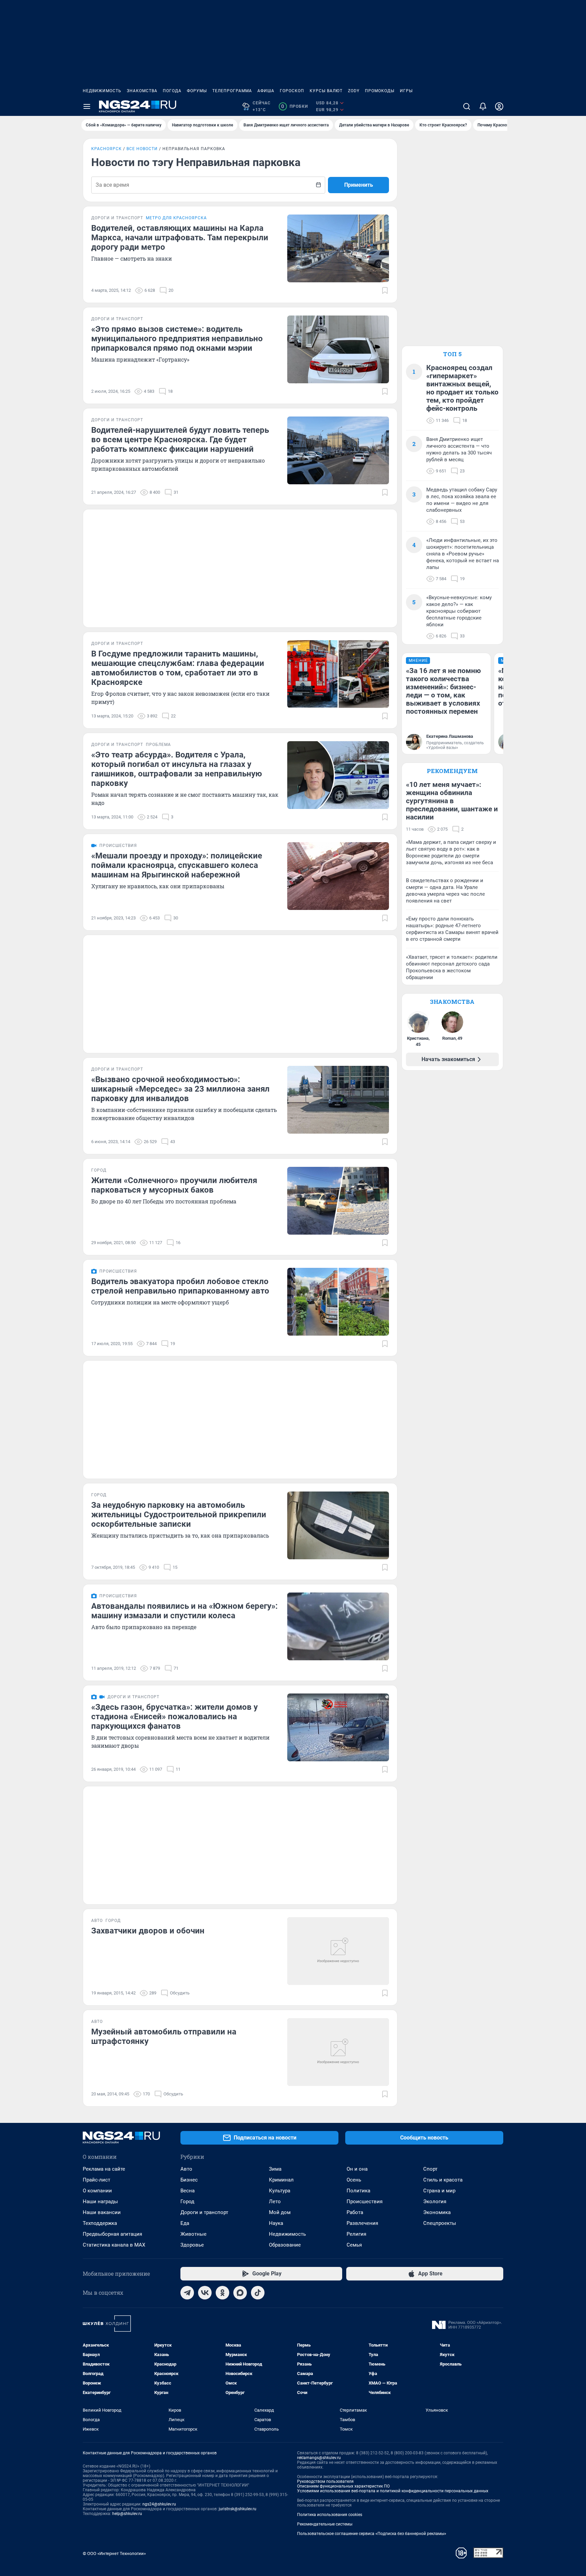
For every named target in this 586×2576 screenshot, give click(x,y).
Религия (356, 2234)
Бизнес (189, 2180)
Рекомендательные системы (325, 2524)
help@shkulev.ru (127, 2514)
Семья (354, 2245)
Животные (193, 2234)
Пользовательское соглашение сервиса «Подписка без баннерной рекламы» (372, 2534)
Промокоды (380, 91)
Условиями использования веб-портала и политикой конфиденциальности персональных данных (393, 2491)
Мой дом (280, 2212)
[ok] (222, 2293)
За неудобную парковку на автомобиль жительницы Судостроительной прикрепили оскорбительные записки (179, 1515)
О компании (97, 2191)
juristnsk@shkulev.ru (238, 2509)
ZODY (354, 91)
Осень (354, 2180)
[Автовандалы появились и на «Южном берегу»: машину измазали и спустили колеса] (338, 1626)
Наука (276, 2223)
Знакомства (142, 91)
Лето (275, 2202)
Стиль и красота (443, 2180)
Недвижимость (102, 91)
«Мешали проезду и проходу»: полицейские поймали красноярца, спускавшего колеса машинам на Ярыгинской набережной (177, 865)
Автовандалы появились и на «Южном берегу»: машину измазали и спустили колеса (184, 1611)
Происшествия (365, 2202)
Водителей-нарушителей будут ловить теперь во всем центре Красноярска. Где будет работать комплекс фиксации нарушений (180, 440)
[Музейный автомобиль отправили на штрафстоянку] (338, 2052)
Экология (435, 2202)
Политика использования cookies (330, 2515)
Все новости (142, 149)
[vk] (205, 2293)
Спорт (430, 2169)
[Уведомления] (483, 106)
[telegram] (187, 2293)
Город (187, 2202)
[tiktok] (258, 2293)
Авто (186, 2169)
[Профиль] (499, 106)
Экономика (437, 2212)
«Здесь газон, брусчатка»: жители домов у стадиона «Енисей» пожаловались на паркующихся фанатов (174, 1717)
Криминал (281, 2180)
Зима (275, 2169)
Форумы (197, 91)
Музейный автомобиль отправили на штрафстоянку (164, 2036)
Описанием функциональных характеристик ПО (343, 2486)
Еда (185, 2223)
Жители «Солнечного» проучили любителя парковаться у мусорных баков (174, 1185)
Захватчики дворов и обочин (148, 1931)
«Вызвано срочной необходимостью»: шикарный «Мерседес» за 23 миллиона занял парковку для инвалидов (180, 1089)
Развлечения (362, 2223)
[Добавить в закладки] (385, 290)
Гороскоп (292, 91)
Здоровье (192, 2245)
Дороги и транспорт (204, 2212)
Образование (285, 2245)
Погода (172, 91)
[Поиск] (467, 106)
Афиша (266, 91)
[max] (240, 2293)
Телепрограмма (232, 91)
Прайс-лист (96, 2180)
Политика (358, 2191)
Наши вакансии (102, 2212)
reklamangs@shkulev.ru (319, 2458)
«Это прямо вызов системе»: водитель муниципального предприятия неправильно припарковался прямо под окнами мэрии (177, 339)
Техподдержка (100, 2223)
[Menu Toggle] (87, 106)
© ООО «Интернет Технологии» (114, 2553)
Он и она (357, 2169)
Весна (188, 2191)
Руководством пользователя (325, 2481)
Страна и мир (439, 2191)
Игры (406, 91)
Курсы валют (326, 91)
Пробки (295, 106)
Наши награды (100, 2202)
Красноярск (106, 149)
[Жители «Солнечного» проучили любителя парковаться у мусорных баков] (338, 1201)
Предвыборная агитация (112, 2234)
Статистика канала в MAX (114, 2245)
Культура (280, 2191)
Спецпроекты (440, 2223)
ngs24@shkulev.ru (159, 2504)
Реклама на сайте (104, 2169)
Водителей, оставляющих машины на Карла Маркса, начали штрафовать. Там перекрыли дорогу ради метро (180, 238)
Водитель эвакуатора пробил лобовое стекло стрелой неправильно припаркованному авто (180, 1286)
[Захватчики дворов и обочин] (338, 1951)
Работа (355, 2212)
